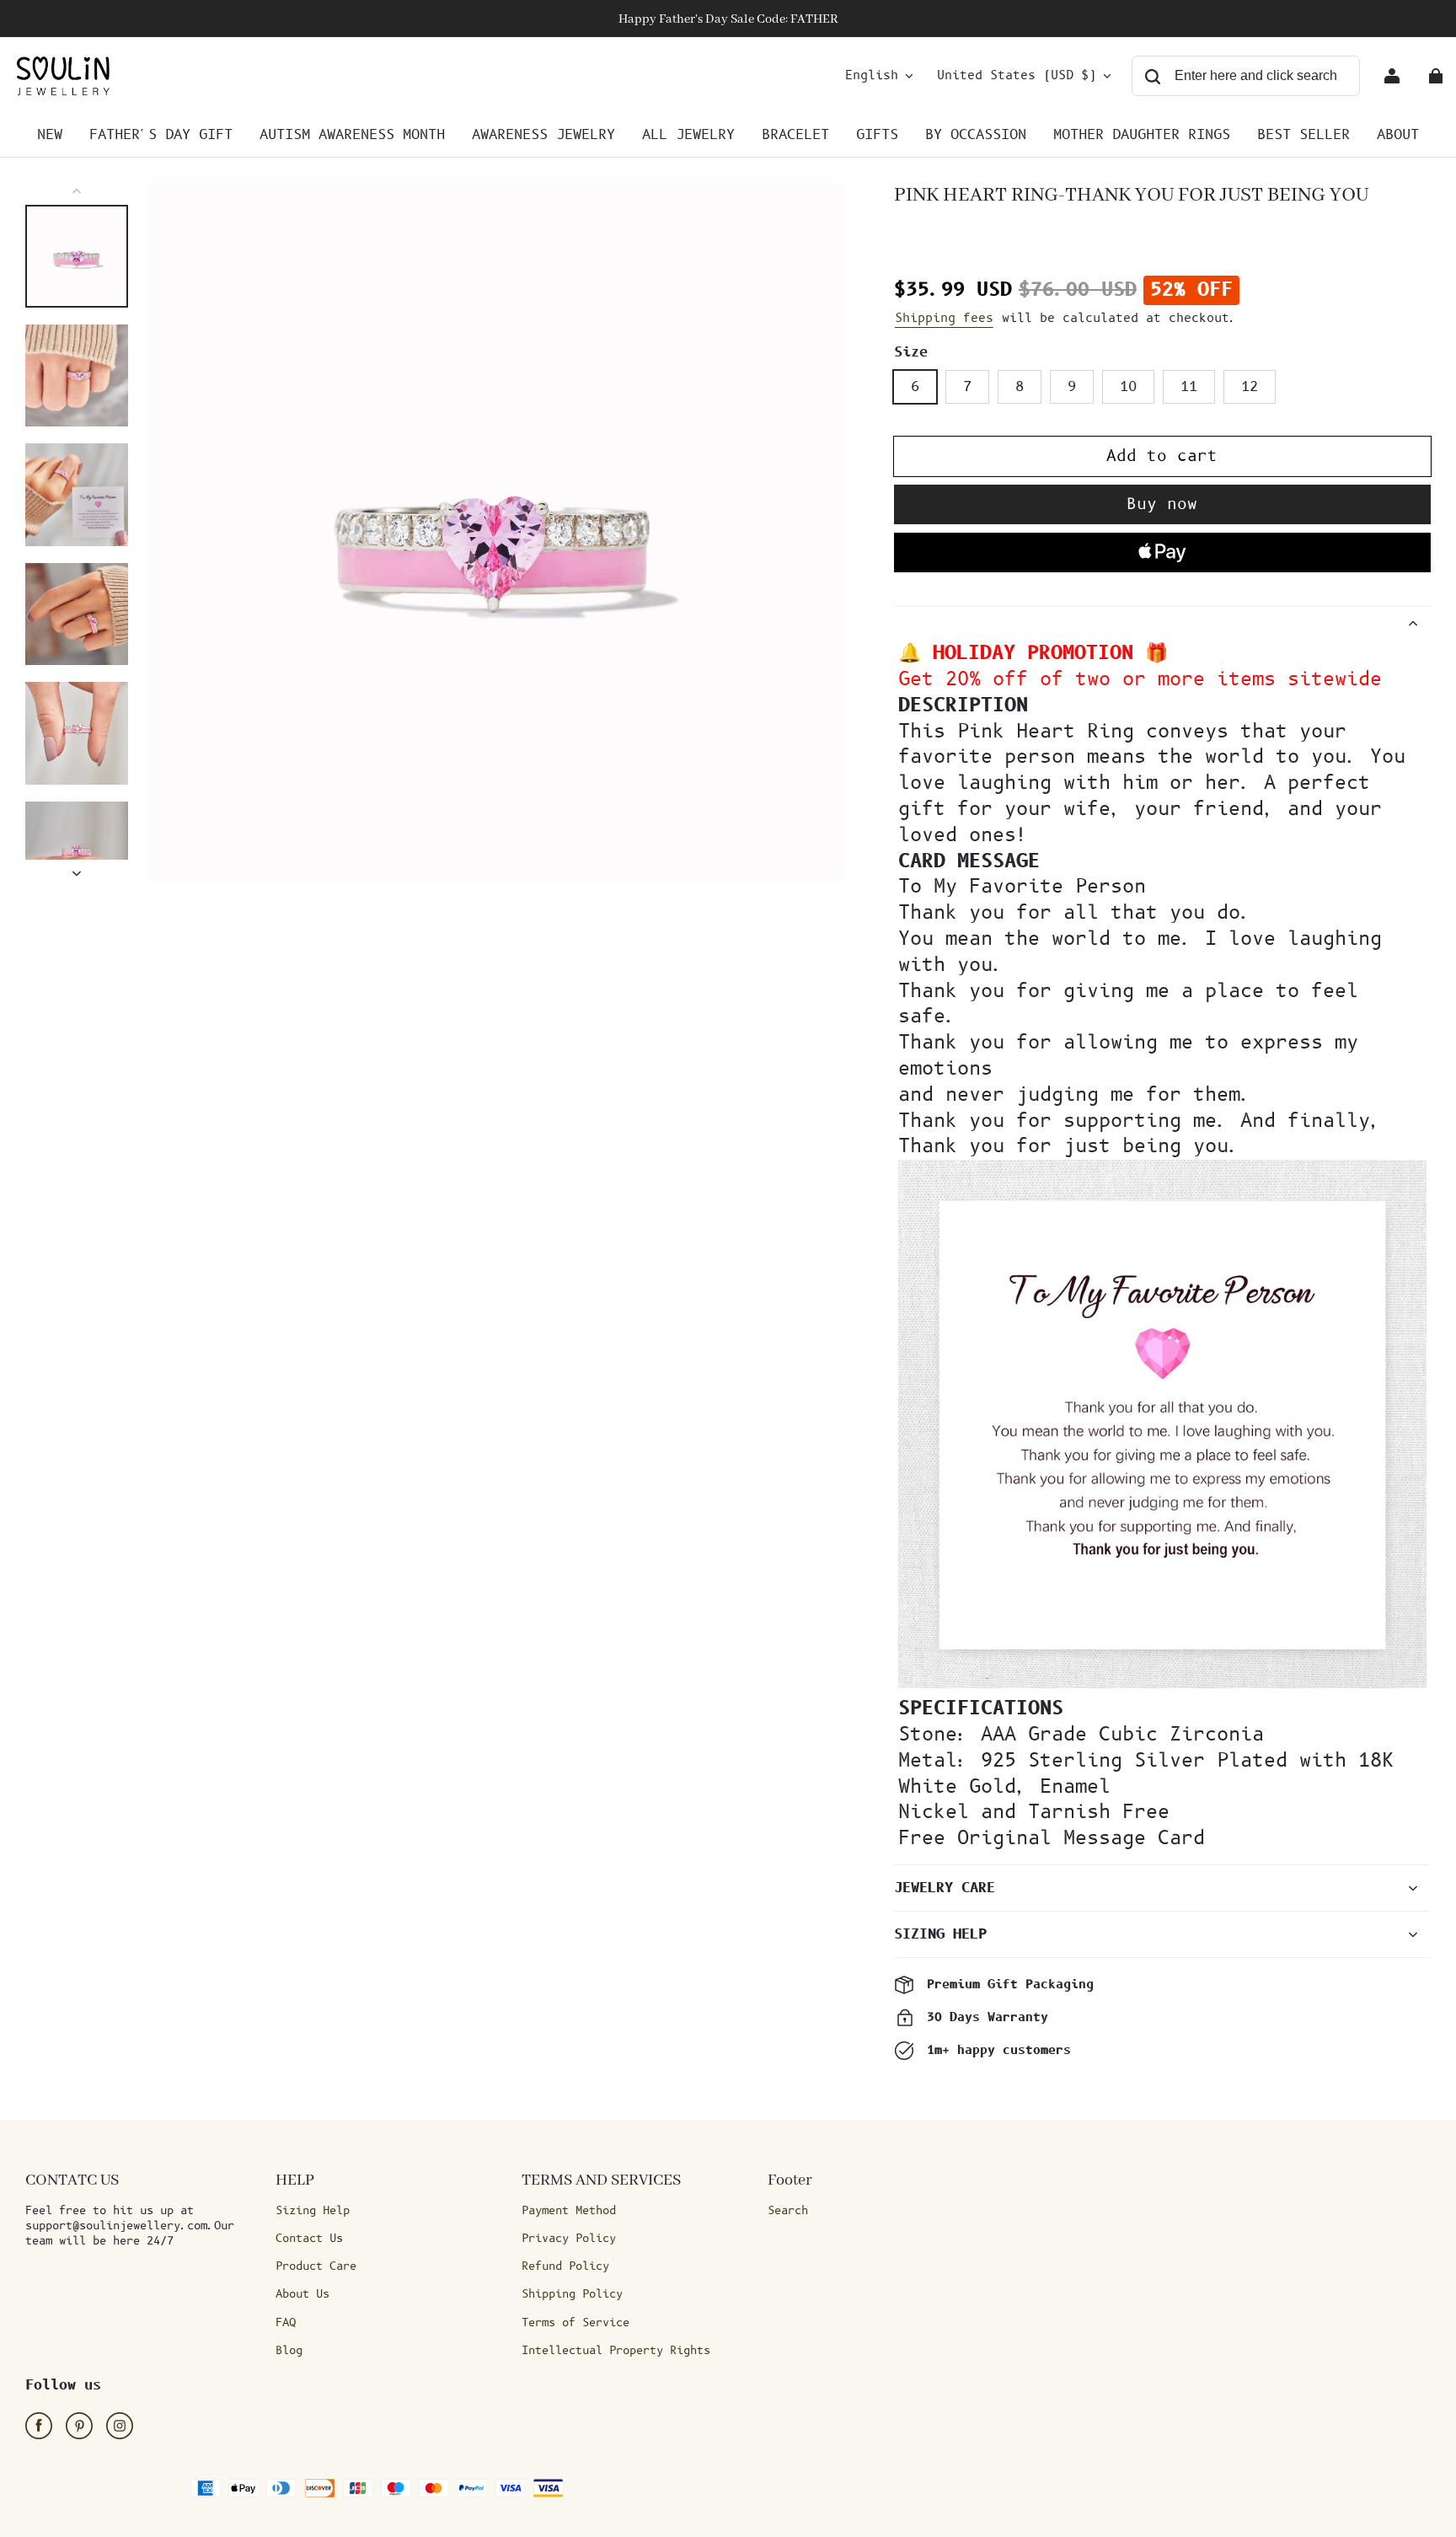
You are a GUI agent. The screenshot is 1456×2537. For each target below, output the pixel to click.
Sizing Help (313, 2211)
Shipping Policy (572, 2294)
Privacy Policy (569, 2239)
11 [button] (1189, 387)
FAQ (286, 2323)
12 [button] (1250, 387)
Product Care (316, 2266)
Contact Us (309, 2239)
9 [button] (1072, 387)
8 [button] (1020, 387)
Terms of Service (575, 2323)
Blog (289, 2351)
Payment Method (569, 2211)
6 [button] (915, 387)
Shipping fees (944, 318)
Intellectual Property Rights (616, 2351)
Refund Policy (565, 2266)
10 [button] (1128, 387)
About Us (302, 2294)
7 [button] (967, 387)
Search (788, 2211)
